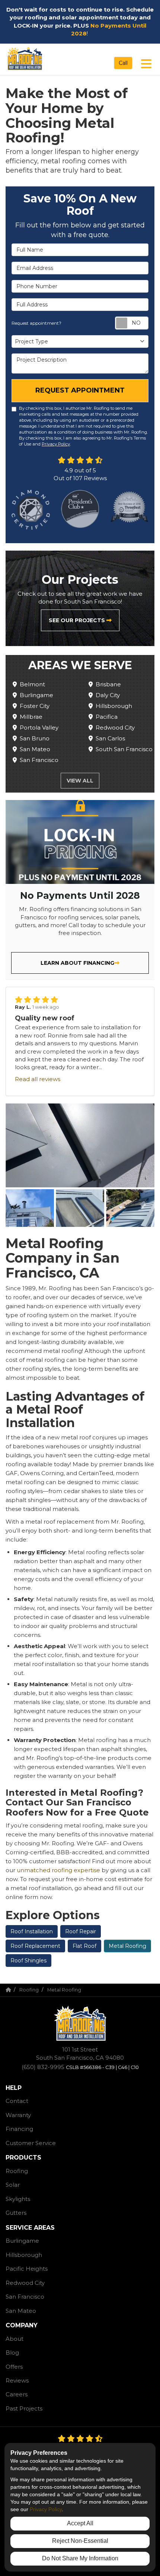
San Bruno (35, 738)
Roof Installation (32, 1931)
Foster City (35, 706)
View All (80, 781)
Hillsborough (114, 706)
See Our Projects (78, 620)
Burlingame (36, 695)
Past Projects (24, 2408)
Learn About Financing (77, 963)
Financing (19, 2129)
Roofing (17, 2171)
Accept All (80, 2523)
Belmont (32, 684)
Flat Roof (84, 1946)
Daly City (108, 695)
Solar (13, 2185)
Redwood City (115, 728)
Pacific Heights (27, 2269)
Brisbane (108, 684)
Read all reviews (38, 1079)
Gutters (16, 2213)
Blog (12, 2353)
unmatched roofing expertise (58, 1870)
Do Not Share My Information (80, 2558)
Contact (17, 2101)
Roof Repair (81, 1931)
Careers (17, 2394)
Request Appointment (80, 390)
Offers (14, 2367)
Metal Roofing (127, 1946)
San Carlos (110, 738)
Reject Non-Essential (80, 2541)
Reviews (17, 2380)
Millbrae (31, 717)
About (15, 2339)
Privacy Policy (56, 444)
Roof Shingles (28, 1961)
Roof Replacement (35, 1946)
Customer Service (31, 2143)
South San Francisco (124, 749)
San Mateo (35, 749)
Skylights (18, 2199)
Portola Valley (39, 728)
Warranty (18, 2115)
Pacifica (107, 717)
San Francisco (39, 760)
